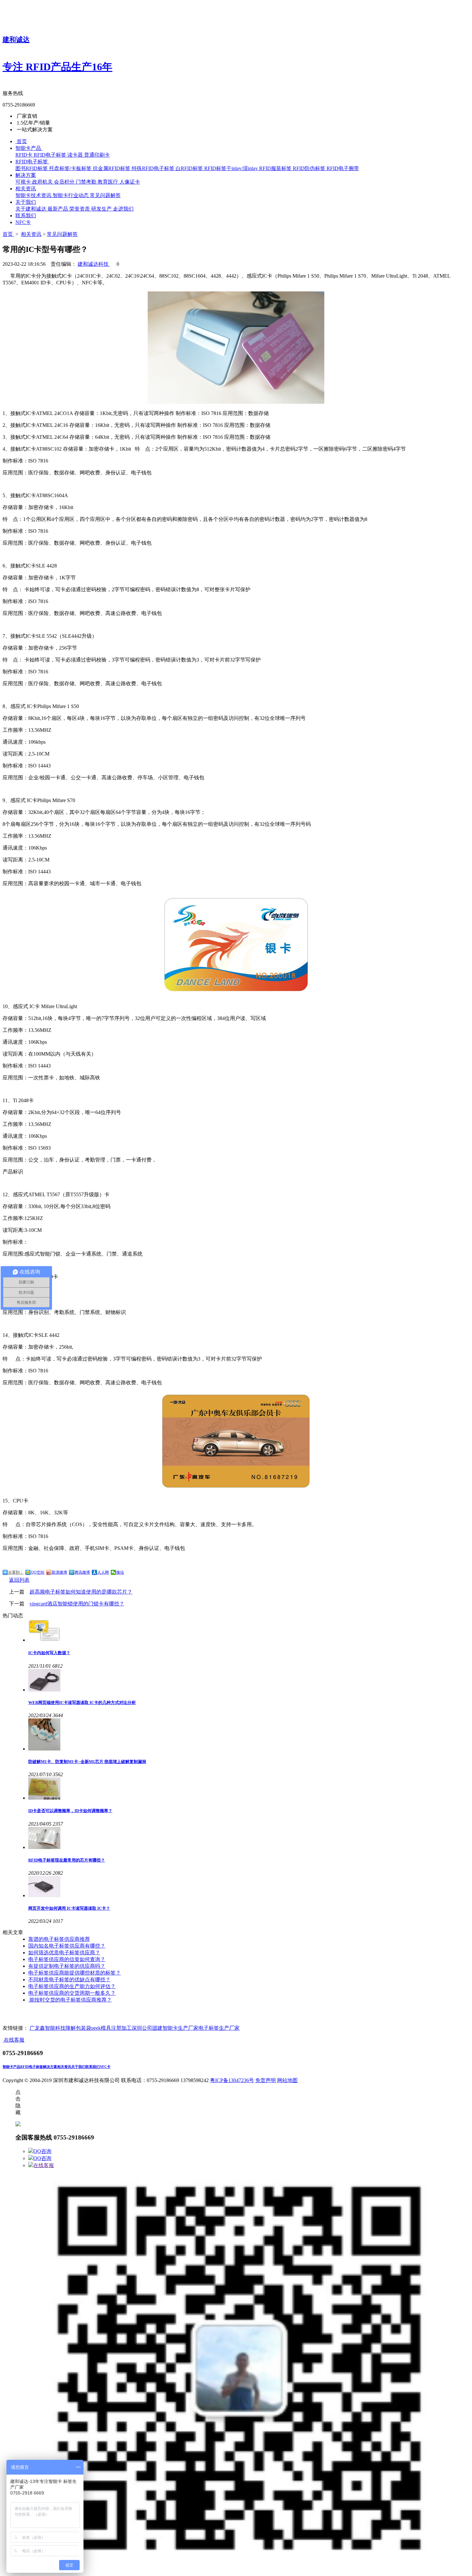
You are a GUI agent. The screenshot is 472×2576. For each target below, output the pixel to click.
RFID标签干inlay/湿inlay (232, 168)
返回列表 (19, 1580)
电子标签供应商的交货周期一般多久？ (72, 1993)
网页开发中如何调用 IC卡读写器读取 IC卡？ (69, 1908)
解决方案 (50, 2067)
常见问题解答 (105, 195)
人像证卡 (130, 182)
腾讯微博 (82, 1572)
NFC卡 (105, 2067)
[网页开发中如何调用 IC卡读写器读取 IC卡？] (249, 1887)
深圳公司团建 (147, 2028)
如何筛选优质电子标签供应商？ (64, 1953)
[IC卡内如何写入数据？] (249, 1631)
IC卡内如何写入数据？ (49, 1653)
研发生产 (102, 209)
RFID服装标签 (276, 168)
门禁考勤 (87, 182)
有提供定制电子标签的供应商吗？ (67, 1966)
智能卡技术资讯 (34, 195)
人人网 (103, 1572)
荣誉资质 (80, 209)
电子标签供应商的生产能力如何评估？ (72, 1986)
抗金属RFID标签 (112, 168)
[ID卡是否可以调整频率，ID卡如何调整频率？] (249, 1789)
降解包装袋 (78, 2028)
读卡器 (76, 155)
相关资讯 (31, 234)
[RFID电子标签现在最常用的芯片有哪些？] (249, 1839)
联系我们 (92, 2067)
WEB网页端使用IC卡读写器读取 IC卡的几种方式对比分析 (82, 1703)
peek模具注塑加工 (111, 2028)
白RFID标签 (190, 168)
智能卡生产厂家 (180, 2028)
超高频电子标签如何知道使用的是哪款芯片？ (81, 1592)
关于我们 (78, 2067)
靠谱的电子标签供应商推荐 (59, 1939)
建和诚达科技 (94, 264)
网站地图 (287, 2080)
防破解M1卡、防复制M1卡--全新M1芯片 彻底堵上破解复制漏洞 (87, 1762)
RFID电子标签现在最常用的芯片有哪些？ (67, 1860)
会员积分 (65, 182)
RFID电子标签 (51, 155)
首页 (8, 234)
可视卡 (24, 182)
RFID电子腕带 (343, 168)
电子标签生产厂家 (219, 2028)
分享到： (16, 1572)
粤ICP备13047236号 (232, 2080)
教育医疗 (109, 182)
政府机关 (43, 182)
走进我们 (123, 209)
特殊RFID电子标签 (154, 168)
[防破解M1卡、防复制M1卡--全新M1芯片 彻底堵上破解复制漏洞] (249, 1735)
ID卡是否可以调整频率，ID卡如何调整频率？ (70, 1811)
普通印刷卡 (97, 155)
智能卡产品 (11, 2067)
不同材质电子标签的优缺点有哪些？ (69, 1980)
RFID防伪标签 (310, 168)
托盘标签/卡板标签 (71, 168)
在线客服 (44, 2165)
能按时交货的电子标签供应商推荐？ (70, 2000)
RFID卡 (25, 155)
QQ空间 (38, 1572)
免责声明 (266, 2080)
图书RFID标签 (32, 168)
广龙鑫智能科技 (48, 2028)
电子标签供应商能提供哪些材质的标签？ (74, 1973)
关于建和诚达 (31, 209)
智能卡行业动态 (71, 195)
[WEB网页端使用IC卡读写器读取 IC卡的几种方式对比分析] (249, 1681)
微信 (120, 1572)
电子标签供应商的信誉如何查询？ (67, 1959)
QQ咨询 (42, 2151)
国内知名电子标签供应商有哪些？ (67, 1946)
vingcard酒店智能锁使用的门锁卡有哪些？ (77, 1604)
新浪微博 (59, 1572)
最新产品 (58, 209)
